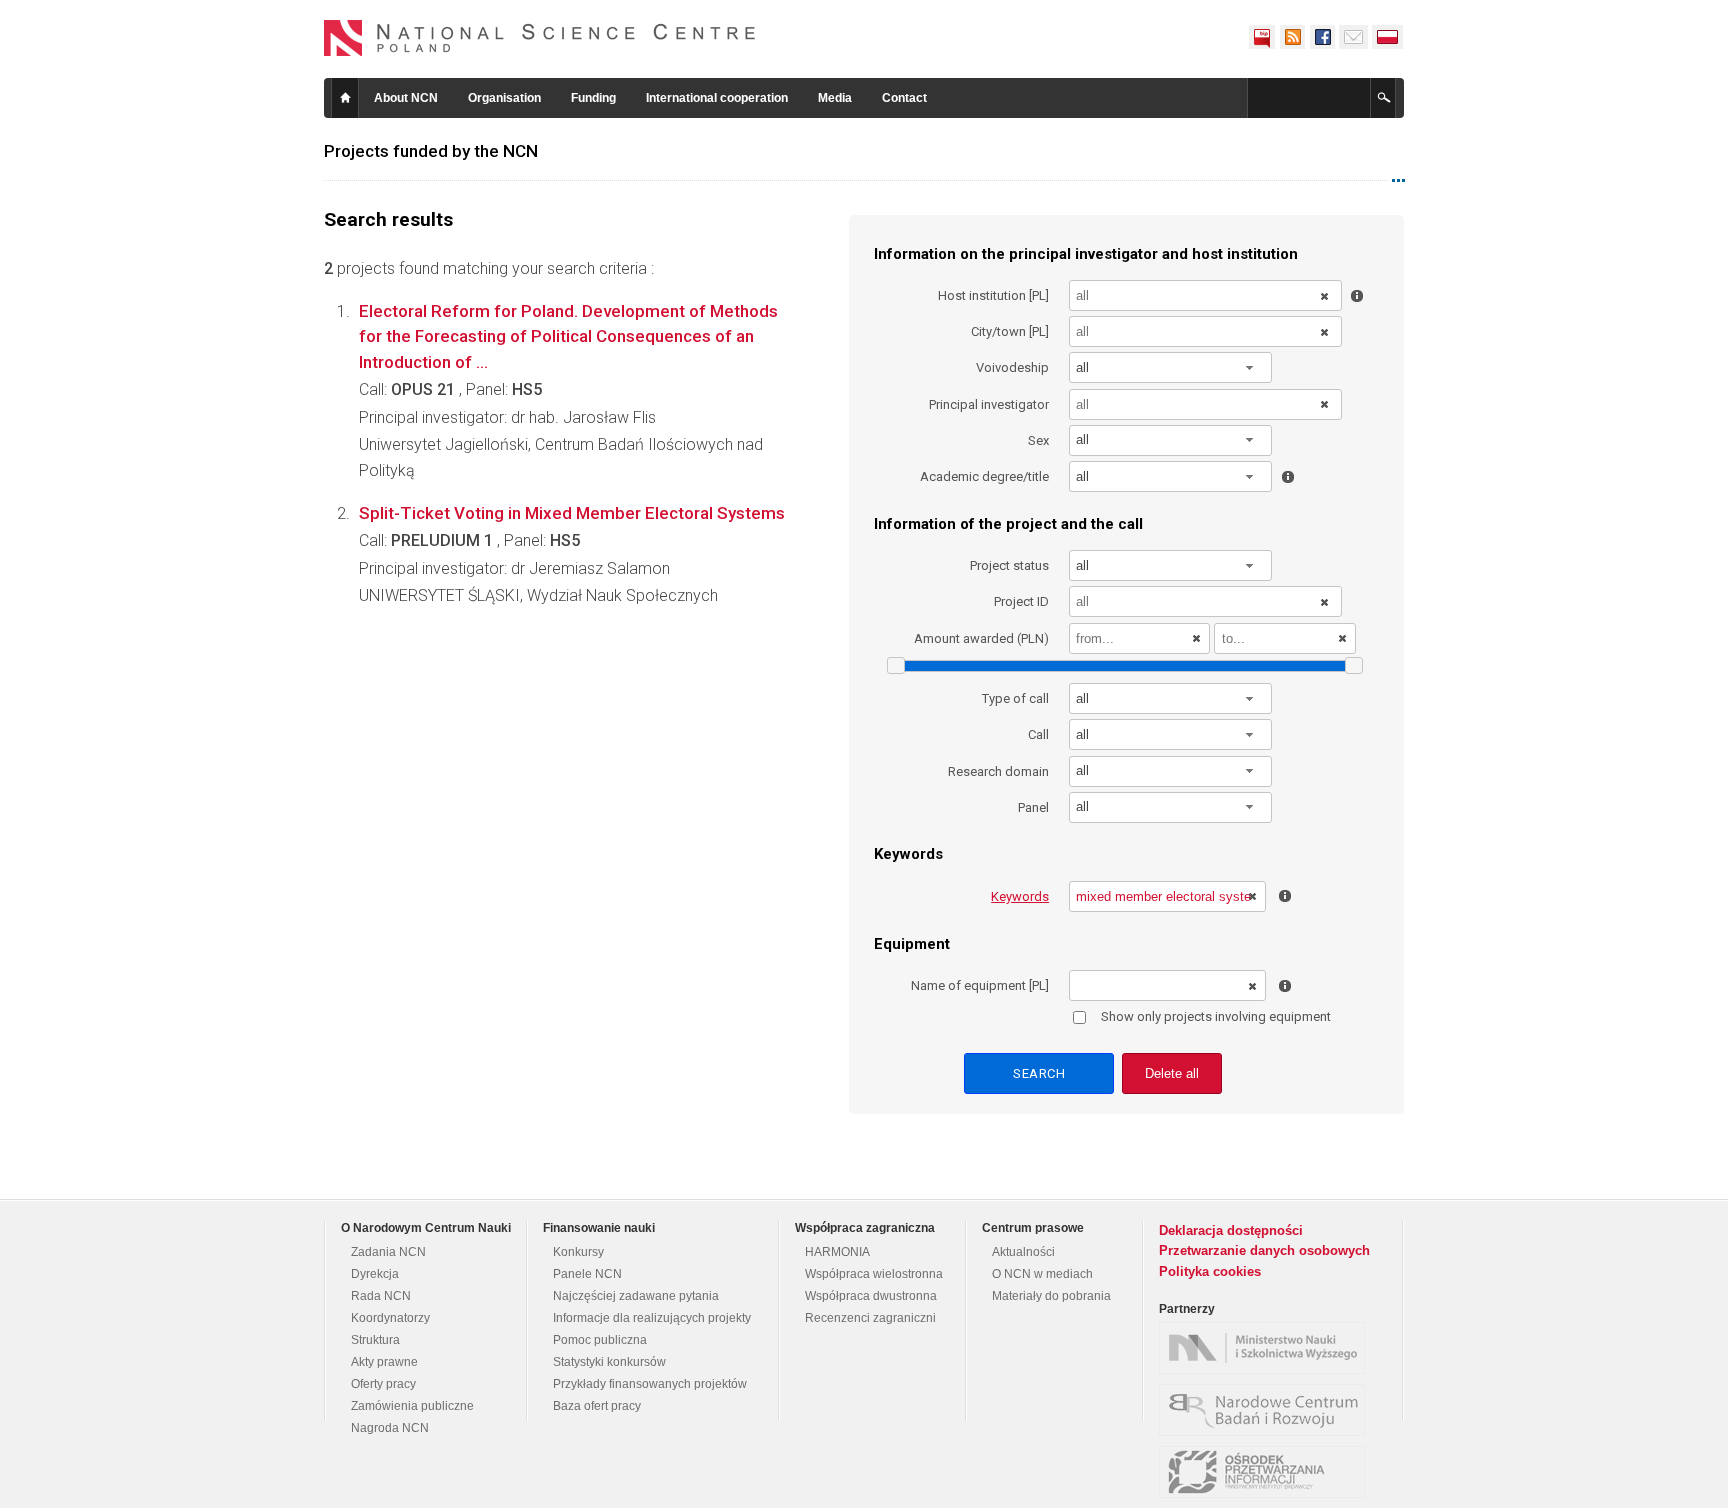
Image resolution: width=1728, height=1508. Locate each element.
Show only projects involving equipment (1216, 1016)
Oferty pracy (383, 1384)
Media (835, 98)
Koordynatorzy (390, 1318)
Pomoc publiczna (600, 1340)
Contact (904, 98)
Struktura (375, 1340)
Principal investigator (989, 404)
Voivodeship (1012, 367)
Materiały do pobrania (1051, 1296)
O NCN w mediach (1042, 1274)
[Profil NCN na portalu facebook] (1322, 37)
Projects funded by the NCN (431, 151)
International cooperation (717, 98)
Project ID (1021, 601)
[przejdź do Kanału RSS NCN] (1292, 37)
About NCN (406, 98)
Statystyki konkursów (609, 1362)
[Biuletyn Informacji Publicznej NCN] (1262, 37)
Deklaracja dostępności (1231, 1230)
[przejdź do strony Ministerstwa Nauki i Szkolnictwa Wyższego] (1267, 1348)
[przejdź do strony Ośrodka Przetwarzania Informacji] (1267, 1472)
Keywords (1020, 896)
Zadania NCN (388, 1252)
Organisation (504, 98)
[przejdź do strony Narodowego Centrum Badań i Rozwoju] (1267, 1410)
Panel (1033, 807)
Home (345, 98)
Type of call (1015, 698)
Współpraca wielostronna (874, 1274)
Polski (1388, 37)
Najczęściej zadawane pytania (636, 1296)
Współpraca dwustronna (871, 1296)
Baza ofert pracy (597, 1406)
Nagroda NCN (390, 1428)
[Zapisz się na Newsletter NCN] (1353, 37)
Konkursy (578, 1252)
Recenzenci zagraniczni (870, 1318)
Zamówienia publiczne (412, 1406)
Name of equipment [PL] (980, 985)
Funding (593, 98)
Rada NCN (381, 1296)
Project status (1009, 565)
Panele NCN (587, 1274)
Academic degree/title (984, 476)
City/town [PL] (1010, 331)
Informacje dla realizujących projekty (652, 1318)
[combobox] (1171, 367)
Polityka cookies (1210, 1271)
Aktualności (1023, 1252)
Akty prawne (384, 1362)
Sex (1038, 440)
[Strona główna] (540, 38)
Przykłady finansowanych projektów (650, 1384)
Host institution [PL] (993, 295)
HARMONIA (837, 1252)
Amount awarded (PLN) (981, 638)
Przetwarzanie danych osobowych (1264, 1250)
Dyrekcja (375, 1274)
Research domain (998, 771)
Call (1038, 734)
